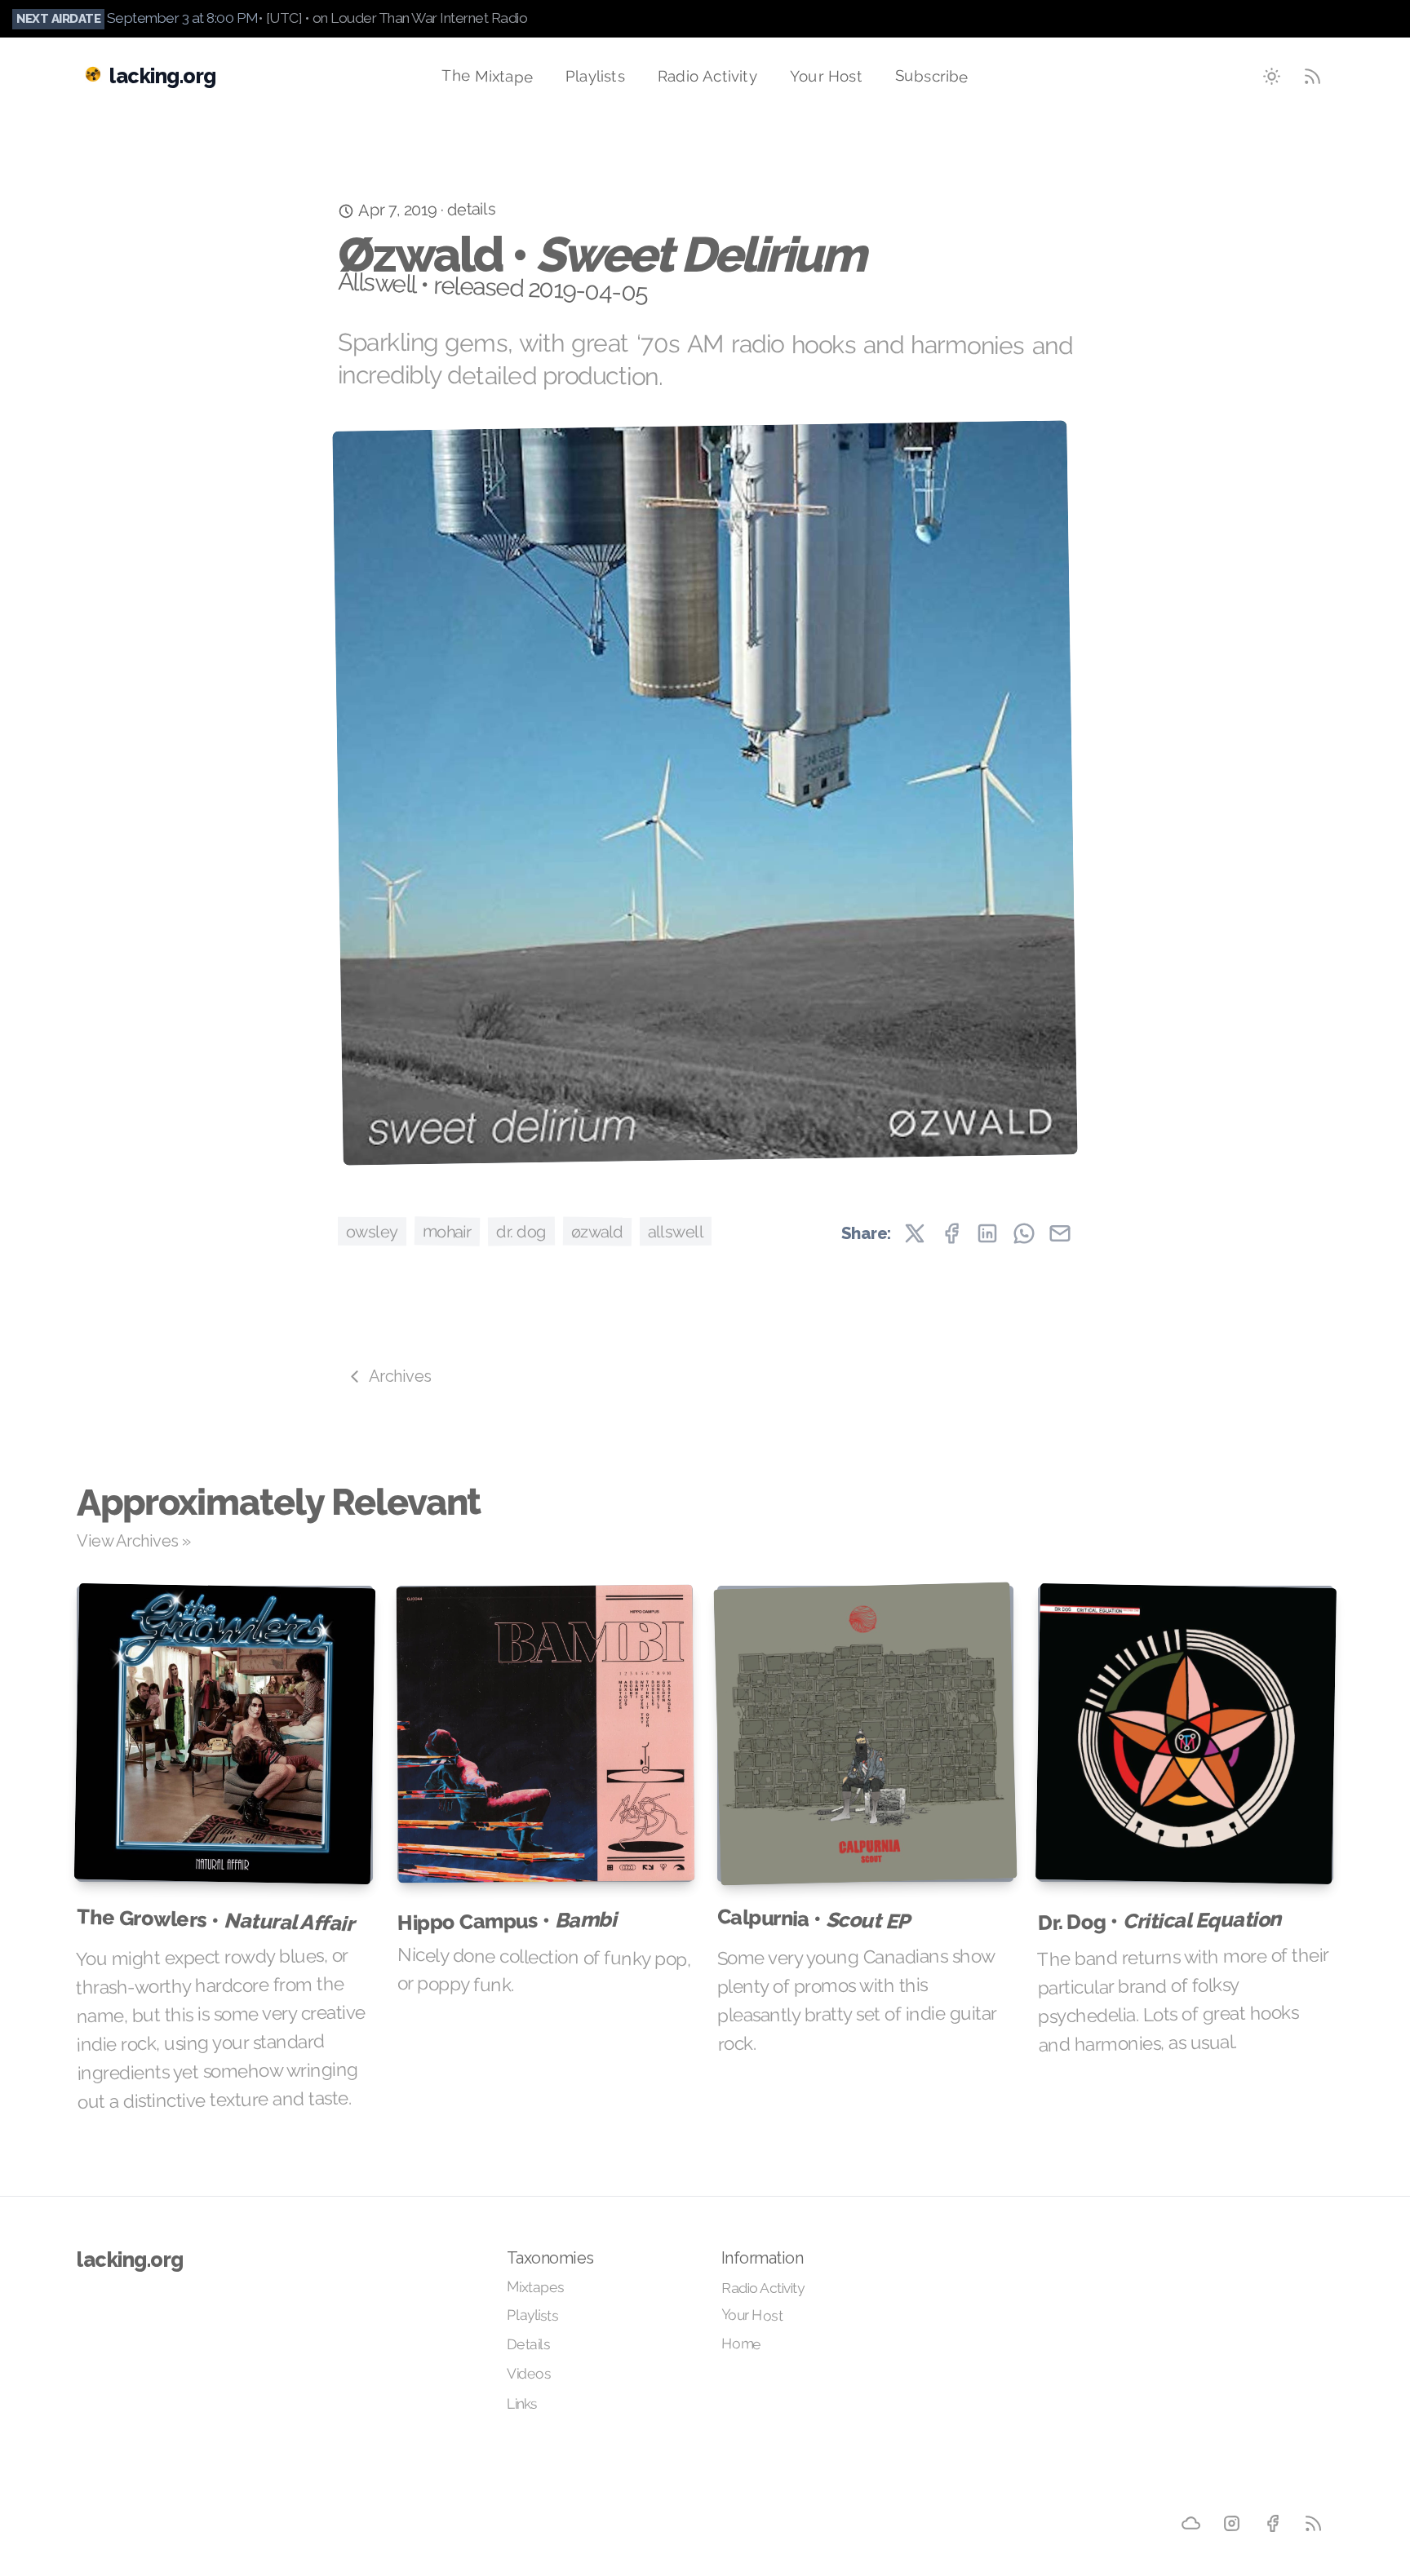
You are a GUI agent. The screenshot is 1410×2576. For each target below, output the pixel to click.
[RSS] (1312, 2523)
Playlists (595, 75)
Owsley (372, 1231)
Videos (529, 2374)
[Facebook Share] (951, 1233)
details (471, 209)
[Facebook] (1272, 2522)
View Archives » (134, 1541)
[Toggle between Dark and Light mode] (1272, 76)
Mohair (447, 1230)
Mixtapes (536, 2287)
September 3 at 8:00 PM (183, 18)
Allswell (675, 1231)
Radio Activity (707, 75)
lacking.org (130, 2260)
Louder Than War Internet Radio (429, 18)
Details (529, 2344)
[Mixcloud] (1191, 2522)
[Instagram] (1231, 2522)
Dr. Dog (521, 1231)
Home (741, 2343)
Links (521, 2403)
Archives (400, 1376)
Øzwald (596, 1231)
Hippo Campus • (506, 1920)
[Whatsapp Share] (1024, 1233)
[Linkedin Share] (987, 1233)
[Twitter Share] (915, 1233)
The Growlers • (215, 1920)
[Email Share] (1060, 1233)
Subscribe (932, 75)
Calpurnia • (814, 1919)
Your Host (826, 75)
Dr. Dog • (1159, 1921)
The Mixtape (488, 75)
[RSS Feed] (1313, 76)
